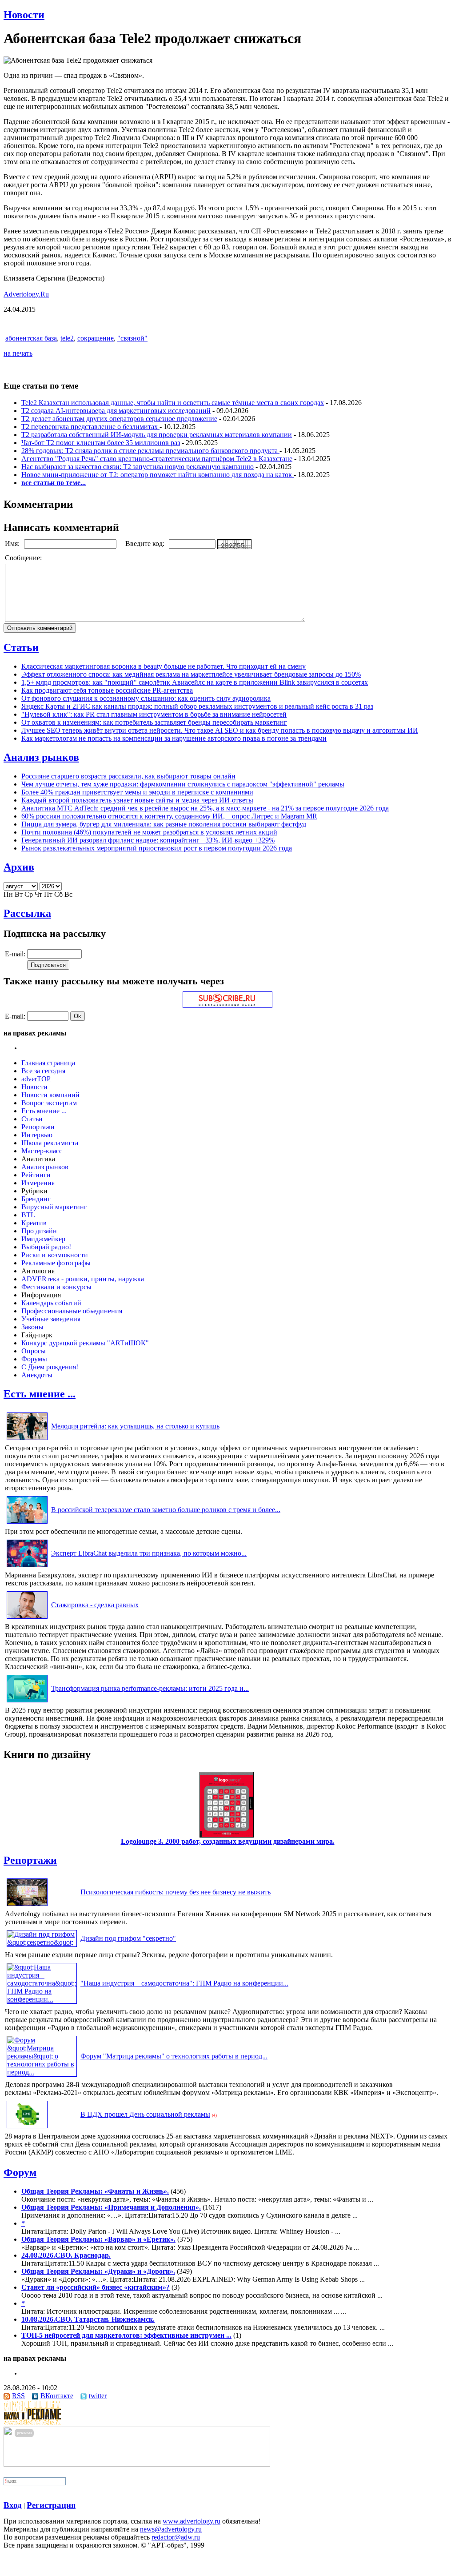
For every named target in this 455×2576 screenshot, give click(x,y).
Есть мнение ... (44, 1111)
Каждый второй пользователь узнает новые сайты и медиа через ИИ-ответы (137, 800)
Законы (32, 1327)
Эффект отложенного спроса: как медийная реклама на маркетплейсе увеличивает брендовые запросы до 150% (191, 674)
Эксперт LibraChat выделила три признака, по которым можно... (149, 1553)
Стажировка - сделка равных (95, 1605)
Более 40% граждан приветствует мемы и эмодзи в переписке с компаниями (137, 792)
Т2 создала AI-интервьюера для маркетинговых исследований (116, 411)
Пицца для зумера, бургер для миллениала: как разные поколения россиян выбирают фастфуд (164, 824)
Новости (24, 15)
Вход (13, 2505)
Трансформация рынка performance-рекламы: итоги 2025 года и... (150, 1688)
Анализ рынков (41, 757)
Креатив (34, 1223)
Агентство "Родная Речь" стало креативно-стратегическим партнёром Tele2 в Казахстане (157, 459)
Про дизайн (39, 1231)
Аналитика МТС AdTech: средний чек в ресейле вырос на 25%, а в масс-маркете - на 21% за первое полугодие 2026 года (205, 808)
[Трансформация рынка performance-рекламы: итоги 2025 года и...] (27, 1702)
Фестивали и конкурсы (56, 1287)
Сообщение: (24, 558)
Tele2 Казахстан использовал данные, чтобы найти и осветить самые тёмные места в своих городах (173, 403)
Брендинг (36, 1199)
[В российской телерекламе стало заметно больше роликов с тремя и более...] (27, 1523)
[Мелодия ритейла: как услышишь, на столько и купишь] (27, 1440)
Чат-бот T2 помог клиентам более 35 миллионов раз (101, 443)
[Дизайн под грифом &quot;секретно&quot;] (42, 1942)
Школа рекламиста (50, 1143)
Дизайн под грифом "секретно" (128, 1938)
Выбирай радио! (46, 1247)
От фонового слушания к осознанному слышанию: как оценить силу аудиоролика (146, 698)
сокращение (96, 338)
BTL (28, 1215)
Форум (20, 2172)
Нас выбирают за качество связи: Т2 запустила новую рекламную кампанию (138, 467)
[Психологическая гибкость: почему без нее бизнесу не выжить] (27, 1906)
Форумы (34, 1359)
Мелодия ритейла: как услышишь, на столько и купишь (135, 1426)
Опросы (34, 1351)
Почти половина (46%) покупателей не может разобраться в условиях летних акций (149, 832)
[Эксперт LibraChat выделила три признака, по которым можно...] (27, 1567)
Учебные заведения (51, 1319)
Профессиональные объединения (72, 1311)
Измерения (38, 1183)
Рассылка (27, 913)
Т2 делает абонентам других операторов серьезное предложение (119, 419)
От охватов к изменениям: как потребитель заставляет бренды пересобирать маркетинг (154, 722)
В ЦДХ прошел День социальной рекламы (145, 2114)
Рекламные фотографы (56, 1263)
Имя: (13, 544)
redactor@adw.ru (176, 2537)
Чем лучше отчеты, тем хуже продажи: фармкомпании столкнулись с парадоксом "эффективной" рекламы (183, 784)
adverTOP (36, 1079)
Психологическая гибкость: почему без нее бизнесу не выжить (176, 1892)
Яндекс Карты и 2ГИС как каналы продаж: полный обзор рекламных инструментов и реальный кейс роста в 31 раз (197, 706)
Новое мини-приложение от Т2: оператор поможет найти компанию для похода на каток (158, 475)
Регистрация (51, 2505)
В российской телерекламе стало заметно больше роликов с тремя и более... (166, 1510)
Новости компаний (50, 1095)
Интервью (37, 1135)
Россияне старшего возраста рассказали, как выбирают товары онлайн (128, 776)
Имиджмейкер (43, 1239)
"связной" (132, 338)
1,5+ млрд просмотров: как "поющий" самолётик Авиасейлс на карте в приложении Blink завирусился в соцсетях (195, 682)
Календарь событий (51, 1303)
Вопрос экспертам (49, 1103)
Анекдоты (37, 1375)
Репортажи (38, 1127)
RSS (18, 2396)
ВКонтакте (57, 2396)
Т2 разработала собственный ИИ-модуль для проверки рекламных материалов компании (157, 435)
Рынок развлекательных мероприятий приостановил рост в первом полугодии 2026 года (157, 848)
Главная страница (48, 1063)
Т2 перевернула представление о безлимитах (90, 427)
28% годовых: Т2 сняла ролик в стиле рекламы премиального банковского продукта (150, 451)
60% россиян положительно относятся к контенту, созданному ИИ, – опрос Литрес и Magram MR (169, 816)
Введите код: (146, 544)
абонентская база (31, 338)
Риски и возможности (55, 1255)
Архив (19, 867)
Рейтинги (36, 1175)
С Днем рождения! (50, 1367)
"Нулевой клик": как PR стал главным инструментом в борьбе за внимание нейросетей (154, 714)
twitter (98, 2396)
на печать (18, 353)
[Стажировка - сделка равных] (27, 1619)
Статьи (21, 647)
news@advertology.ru (171, 2529)
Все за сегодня (43, 1071)
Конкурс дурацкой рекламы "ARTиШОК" (85, 1343)
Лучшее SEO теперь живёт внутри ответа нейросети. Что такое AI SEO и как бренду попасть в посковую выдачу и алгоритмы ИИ (220, 730)
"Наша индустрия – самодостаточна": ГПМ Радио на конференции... (184, 1983)
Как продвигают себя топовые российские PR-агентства (107, 690)
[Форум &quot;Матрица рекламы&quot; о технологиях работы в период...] (42, 2072)
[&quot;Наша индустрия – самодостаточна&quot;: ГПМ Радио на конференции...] (42, 1999)
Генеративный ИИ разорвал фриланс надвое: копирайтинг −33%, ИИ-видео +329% (148, 840)
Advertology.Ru (26, 294)
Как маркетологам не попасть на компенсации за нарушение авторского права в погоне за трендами (174, 738)
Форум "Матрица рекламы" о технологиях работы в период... (174, 2056)
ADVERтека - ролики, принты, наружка (83, 1279)
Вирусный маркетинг (54, 1207)
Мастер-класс (42, 1151)
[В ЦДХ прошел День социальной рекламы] (27, 2128)
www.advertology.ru (192, 2521)
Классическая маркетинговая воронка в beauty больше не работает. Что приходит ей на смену (164, 666)
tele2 (67, 338)
